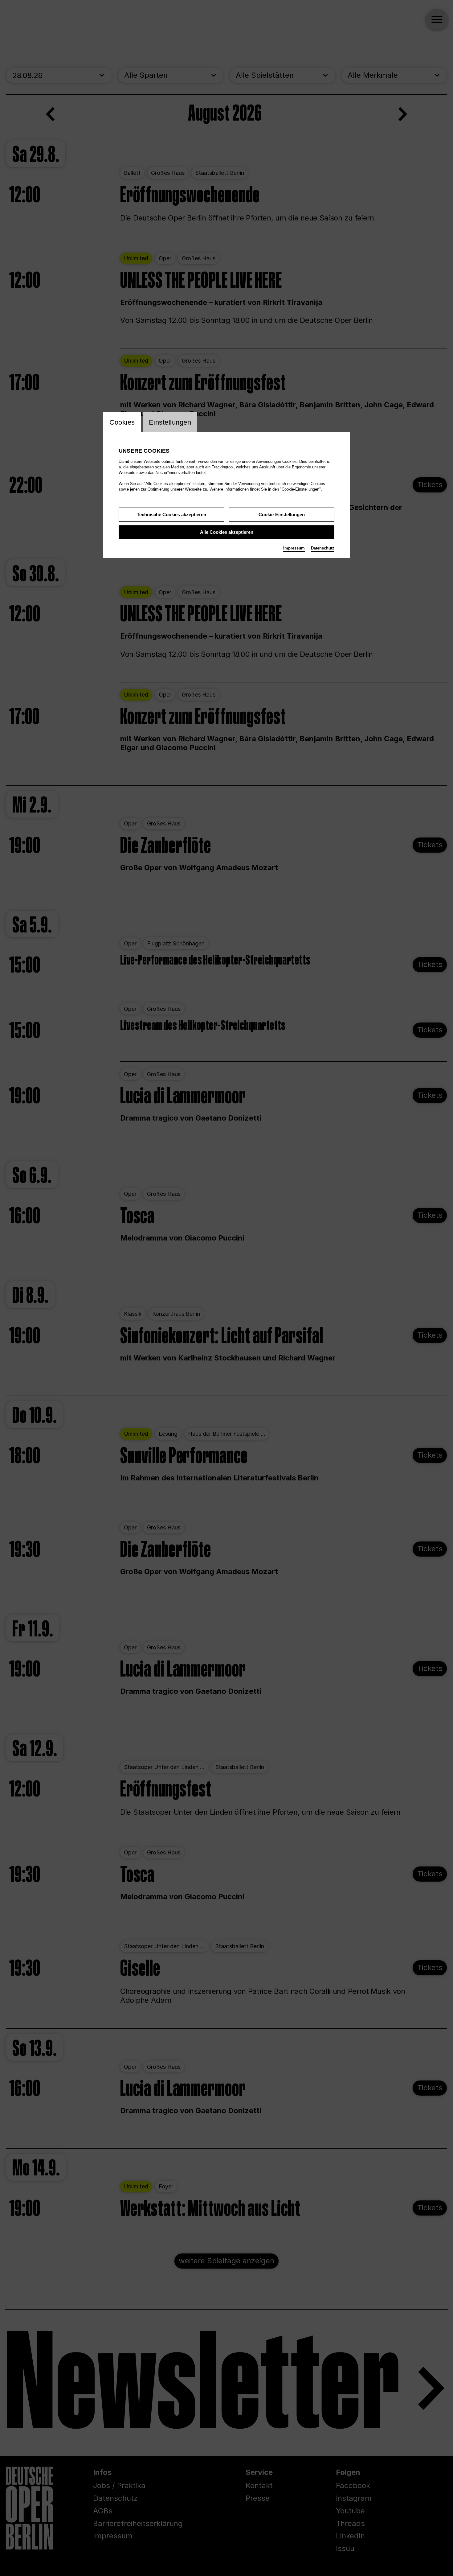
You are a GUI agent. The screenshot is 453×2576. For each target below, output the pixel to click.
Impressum (294, 548)
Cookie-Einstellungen (282, 514)
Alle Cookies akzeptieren (227, 532)
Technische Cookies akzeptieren (171, 514)
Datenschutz (323, 548)
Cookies (122, 422)
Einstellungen (170, 422)
